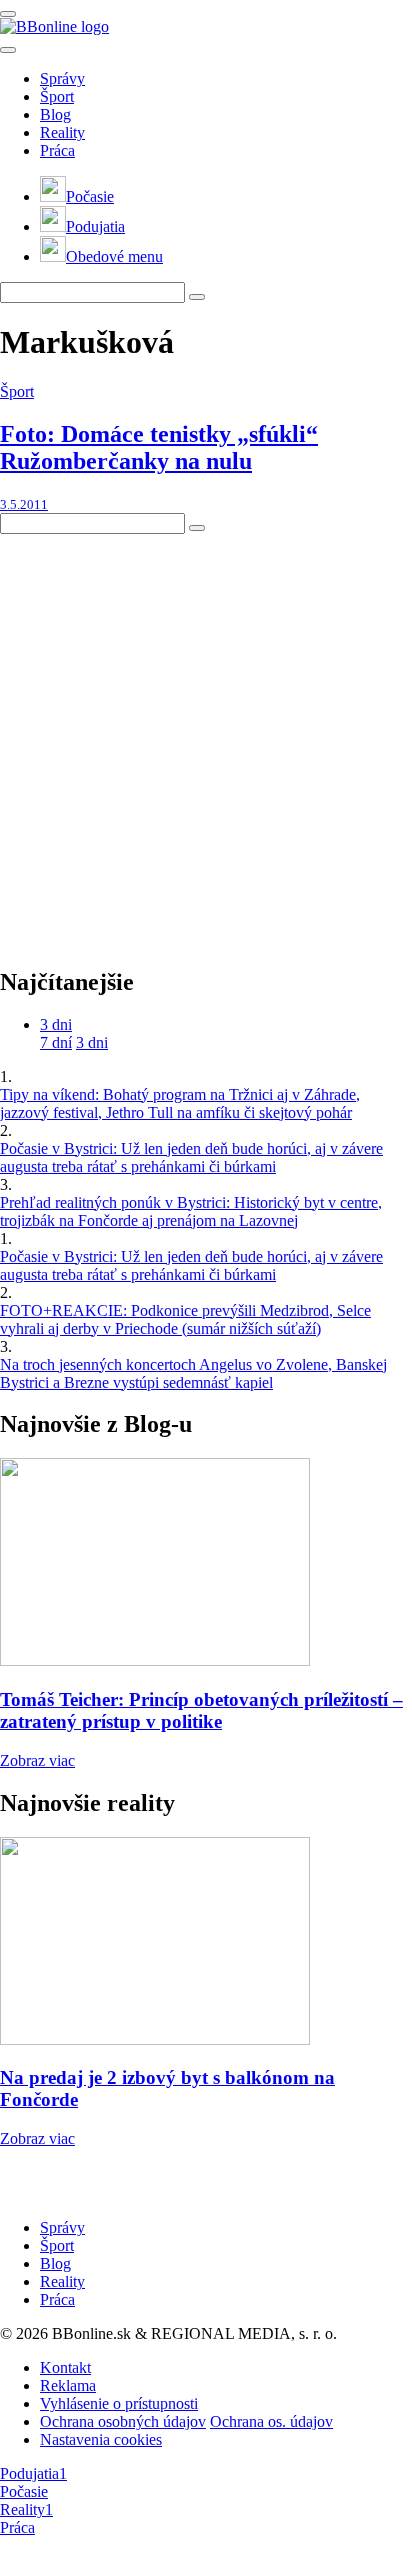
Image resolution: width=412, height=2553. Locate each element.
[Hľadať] (8, 50)
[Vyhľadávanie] (197, 297)
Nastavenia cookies (101, 2439)
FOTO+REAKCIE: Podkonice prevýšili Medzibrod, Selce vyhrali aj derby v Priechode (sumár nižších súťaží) (185, 1319)
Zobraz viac (37, 1760)
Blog (55, 114)
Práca (57, 150)
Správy (62, 78)
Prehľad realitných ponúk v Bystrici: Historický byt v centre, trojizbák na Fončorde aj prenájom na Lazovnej (191, 1211)
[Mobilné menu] (8, 14)
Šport (57, 96)
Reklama (68, 2385)
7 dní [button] (56, 1042)
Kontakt (65, 2367)
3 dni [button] (56, 1024)
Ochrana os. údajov (271, 2421)
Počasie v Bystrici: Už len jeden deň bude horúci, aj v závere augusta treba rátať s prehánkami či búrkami (191, 1157)
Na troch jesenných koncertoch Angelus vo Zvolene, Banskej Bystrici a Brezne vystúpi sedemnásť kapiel (193, 1373)
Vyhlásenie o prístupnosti (119, 2403)
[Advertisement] (206, 740)
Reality (62, 132)
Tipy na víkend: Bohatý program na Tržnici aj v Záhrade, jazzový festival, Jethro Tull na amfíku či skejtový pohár (180, 1103)
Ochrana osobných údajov (123, 2421)
